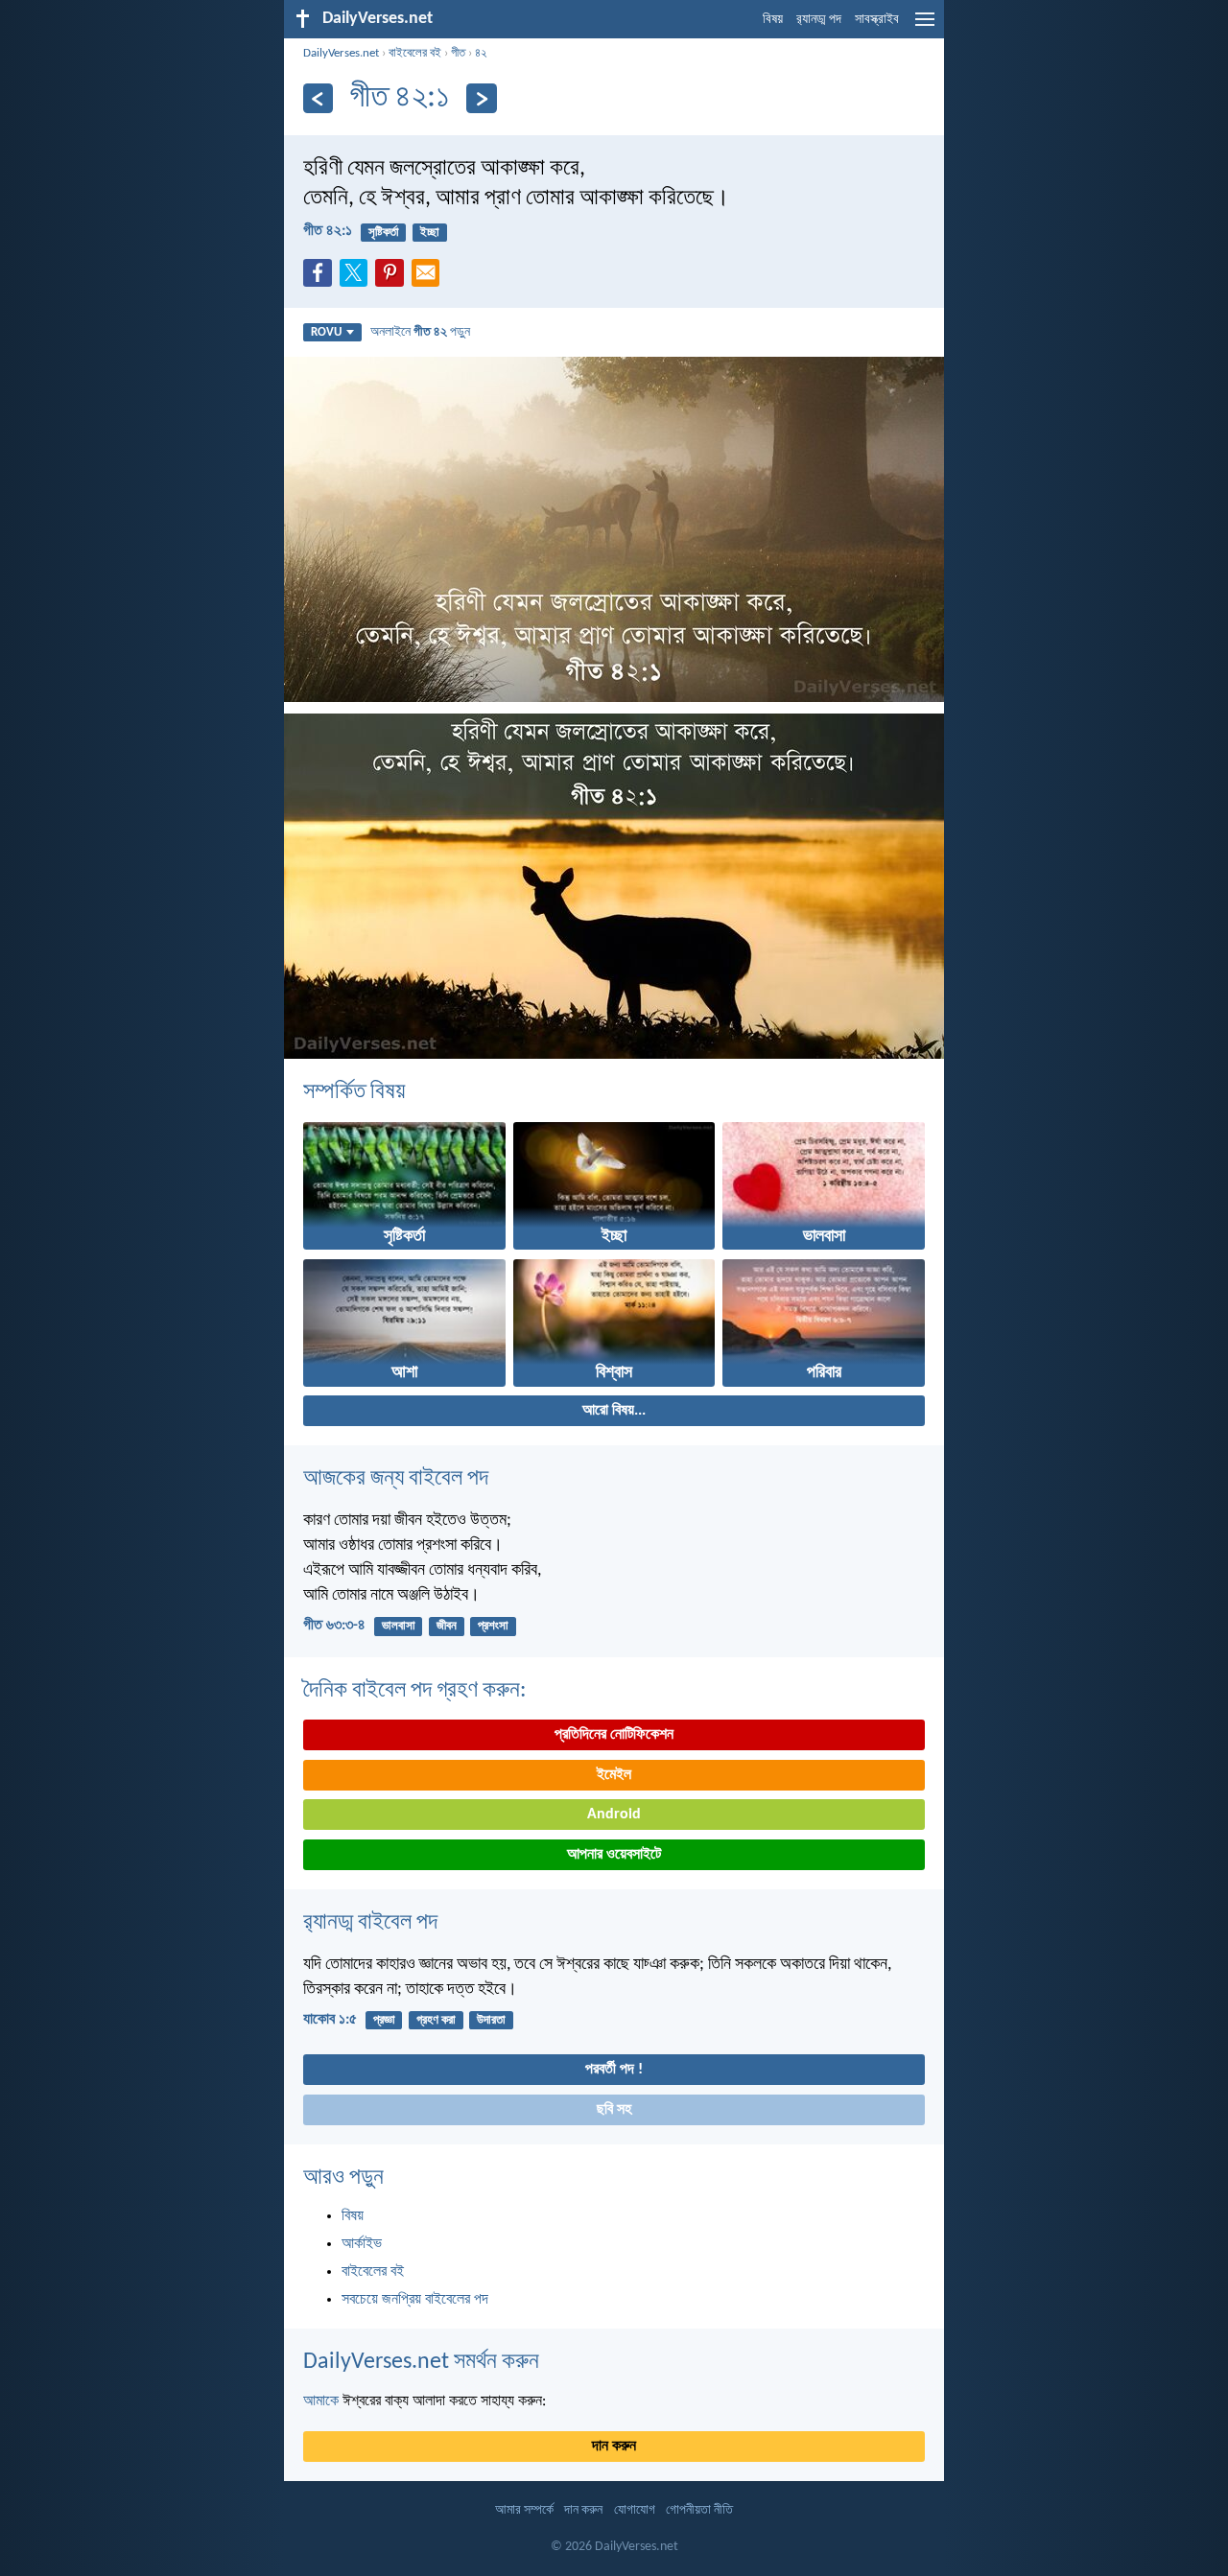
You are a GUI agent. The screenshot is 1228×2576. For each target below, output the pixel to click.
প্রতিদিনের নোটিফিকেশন (614, 1735)
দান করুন (614, 2447)
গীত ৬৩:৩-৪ (334, 1626)
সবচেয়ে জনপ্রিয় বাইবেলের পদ (415, 2300)
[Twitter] (358, 278)
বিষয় (773, 20)
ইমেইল (614, 1775)
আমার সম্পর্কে (524, 2510)
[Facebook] (321, 278)
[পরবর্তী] (481, 98)
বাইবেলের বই (415, 53)
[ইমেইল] (430, 278)
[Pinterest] (393, 278)
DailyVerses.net (341, 53)
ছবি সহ (614, 2110)
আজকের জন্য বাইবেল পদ (396, 1479)
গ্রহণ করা (436, 2020)
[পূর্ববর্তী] (318, 98)
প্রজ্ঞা (384, 2020)
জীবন (447, 1626)
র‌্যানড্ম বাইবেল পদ (370, 1923)
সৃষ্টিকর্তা (384, 233)
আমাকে (321, 2401)
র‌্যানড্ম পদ (819, 20)
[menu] (925, 27)
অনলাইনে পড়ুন (420, 332)
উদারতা (491, 2020)
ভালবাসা (399, 1626)
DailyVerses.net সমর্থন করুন (421, 2362)
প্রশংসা (493, 1626)
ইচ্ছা (430, 233)
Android (614, 1815)
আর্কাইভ (362, 2244)
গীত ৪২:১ (328, 231)
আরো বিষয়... (614, 1411)
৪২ (481, 53)
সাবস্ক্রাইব (877, 20)
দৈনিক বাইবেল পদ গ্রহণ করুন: (414, 1691)
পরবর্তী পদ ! (614, 2070)
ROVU (326, 332)
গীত (458, 53)
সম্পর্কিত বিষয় (354, 1092)
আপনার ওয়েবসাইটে (614, 1855)
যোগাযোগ (635, 2510)
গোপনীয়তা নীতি (699, 2510)
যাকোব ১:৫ (330, 2020)
